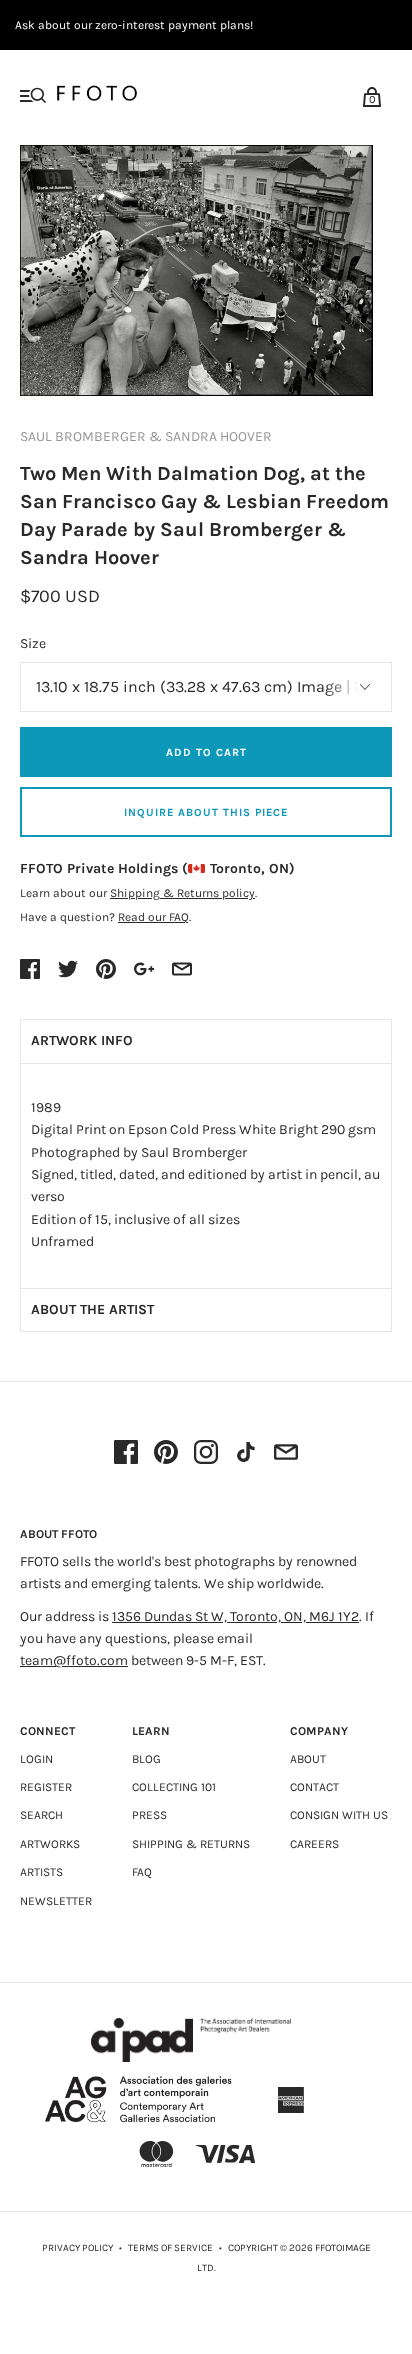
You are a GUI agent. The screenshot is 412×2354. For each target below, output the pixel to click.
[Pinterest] (166, 1454)
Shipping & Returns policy (182, 893)
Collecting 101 (174, 1787)
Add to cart (206, 752)
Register (46, 1787)
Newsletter (56, 1901)
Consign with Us (339, 1815)
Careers (314, 1844)
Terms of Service (170, 2248)
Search (41, 1815)
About (308, 1759)
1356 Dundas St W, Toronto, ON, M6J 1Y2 (235, 1616)
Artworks (50, 1844)
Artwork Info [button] (82, 1040)
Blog (146, 1759)
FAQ (142, 1872)
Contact (314, 1787)
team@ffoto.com (74, 1660)
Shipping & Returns (191, 1844)
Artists (41, 1872)
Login (36, 1759)
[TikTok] (246, 1454)
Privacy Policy (77, 2248)
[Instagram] (206, 1454)
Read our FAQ (153, 917)
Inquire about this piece (206, 812)
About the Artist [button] (92, 1309)
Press (149, 1815)
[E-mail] (286, 1454)
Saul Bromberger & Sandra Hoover (146, 436)
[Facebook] (126, 1454)
